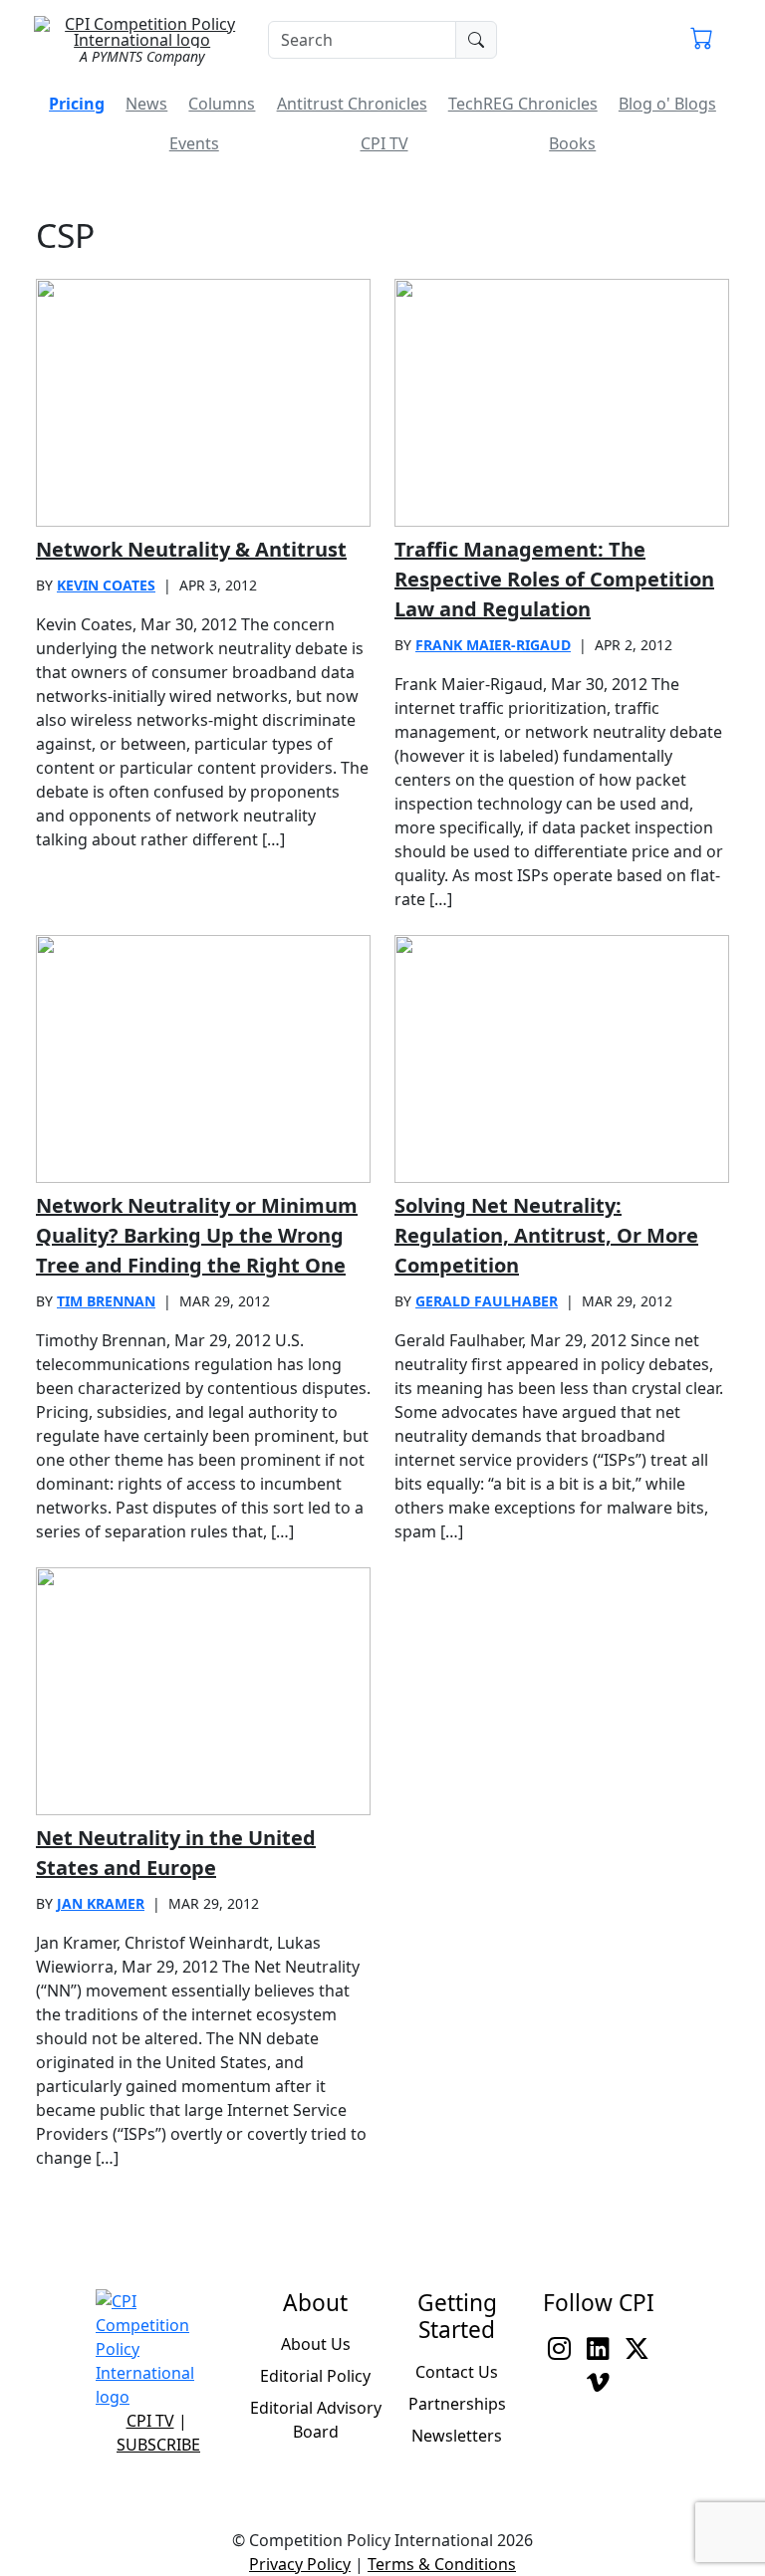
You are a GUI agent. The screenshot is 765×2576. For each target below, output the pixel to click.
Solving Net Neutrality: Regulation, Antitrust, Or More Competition (546, 1235)
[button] (702, 40)
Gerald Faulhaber (487, 1301)
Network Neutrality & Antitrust (191, 549)
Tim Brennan (106, 1301)
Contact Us (457, 2372)
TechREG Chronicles (523, 104)
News (146, 104)
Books (572, 143)
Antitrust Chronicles (352, 104)
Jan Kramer (101, 1903)
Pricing (77, 104)
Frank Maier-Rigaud (493, 645)
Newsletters (457, 2436)
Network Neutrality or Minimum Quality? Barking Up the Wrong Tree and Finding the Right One (197, 1235)
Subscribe (158, 2445)
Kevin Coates (106, 585)
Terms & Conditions (442, 2564)
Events (194, 143)
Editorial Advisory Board (316, 2420)
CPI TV (384, 143)
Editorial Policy (315, 2376)
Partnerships (457, 2404)
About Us (316, 2344)
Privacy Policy (300, 2564)
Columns (222, 104)
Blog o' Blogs (667, 104)
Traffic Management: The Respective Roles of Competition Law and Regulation (554, 579)
